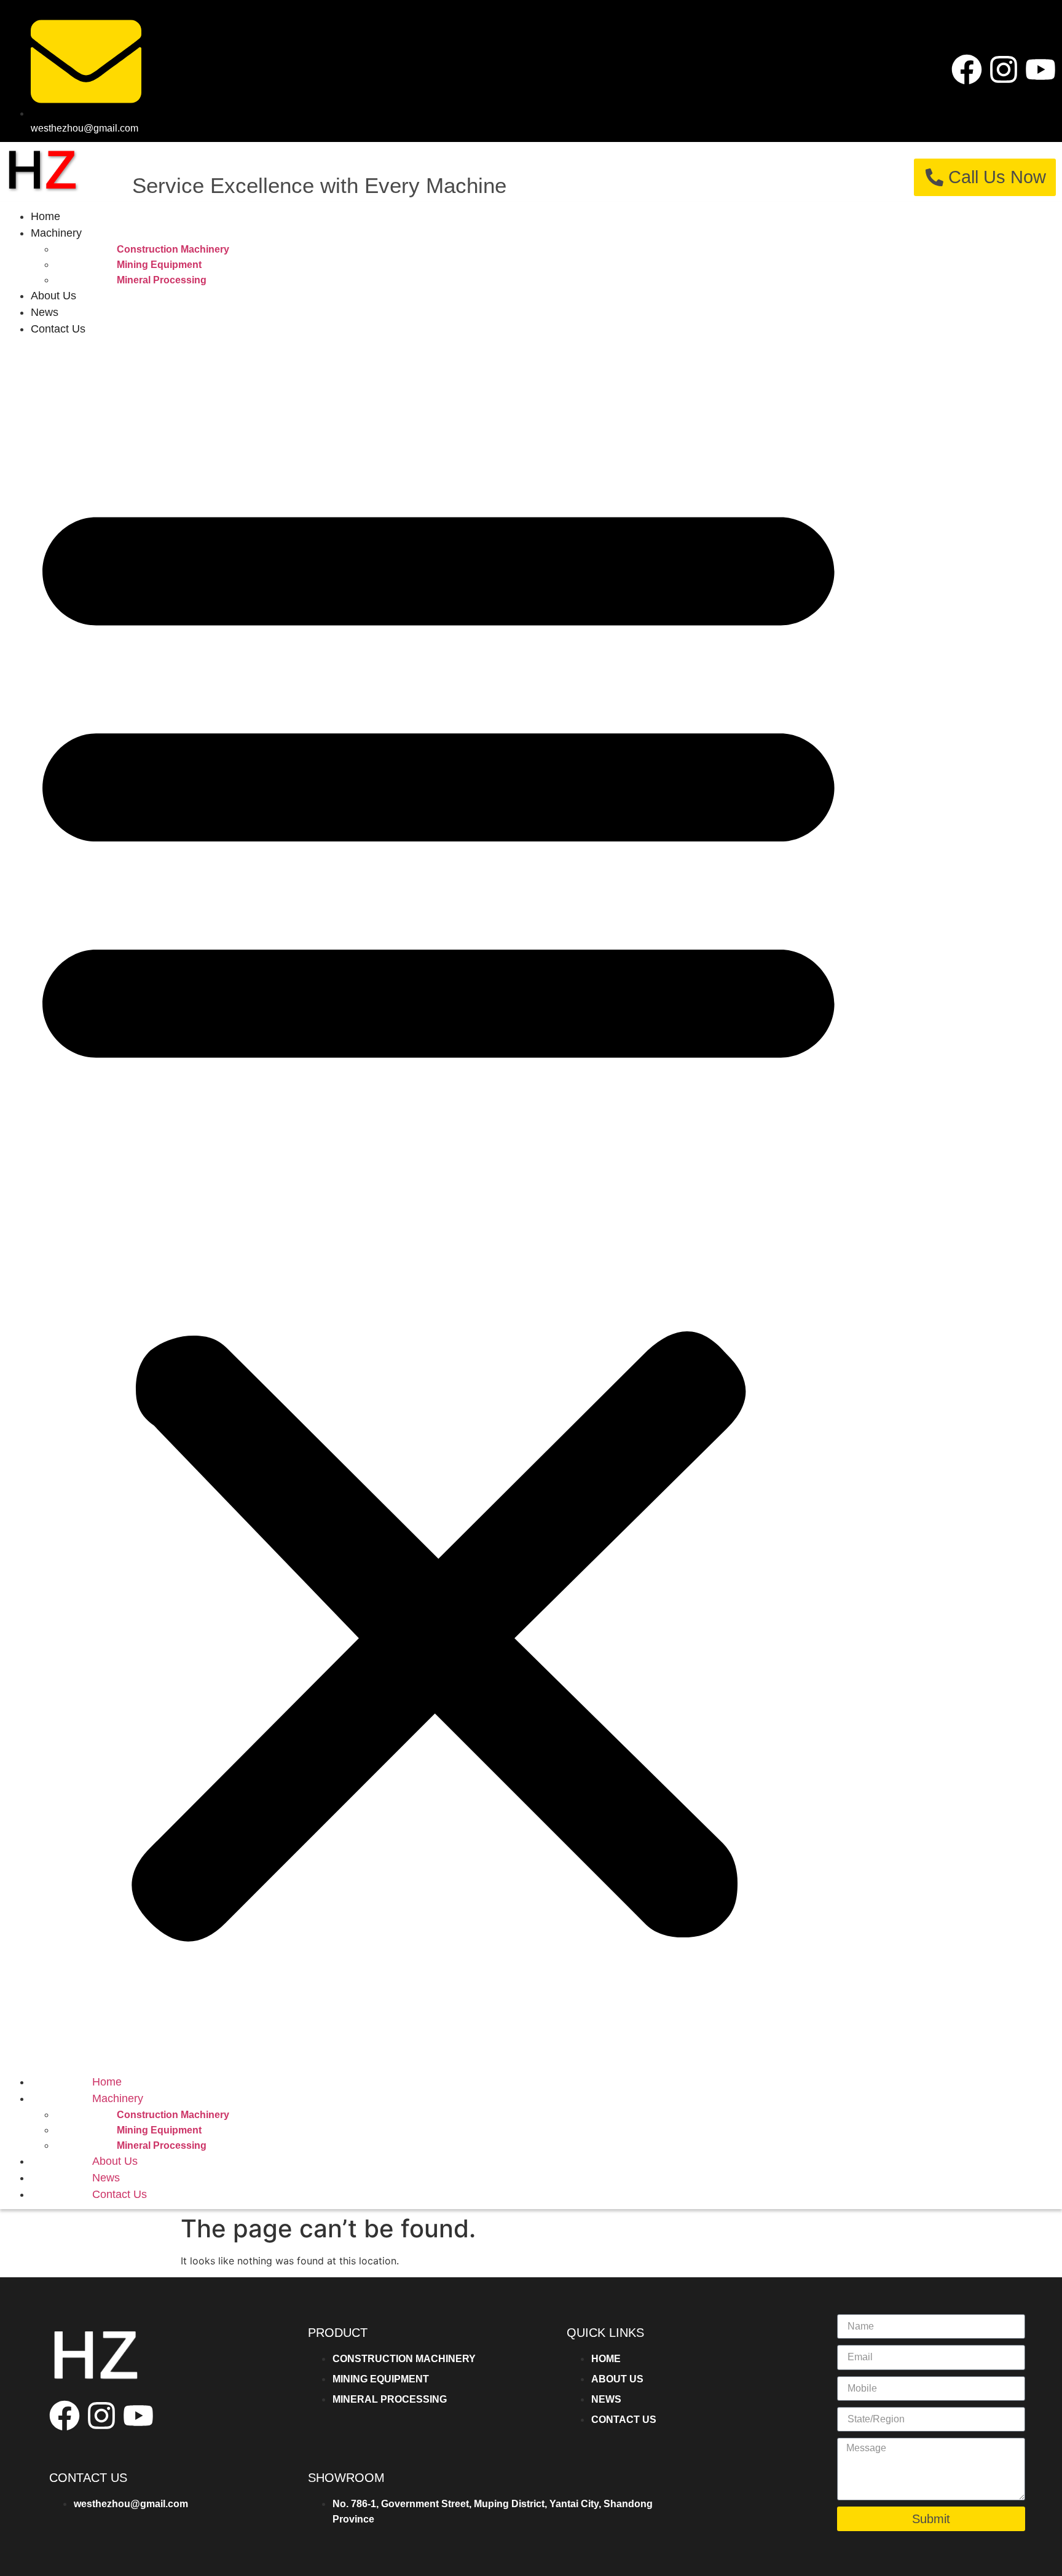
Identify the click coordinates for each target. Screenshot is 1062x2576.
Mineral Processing (162, 280)
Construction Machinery (173, 249)
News (45, 312)
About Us (53, 296)
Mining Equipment (159, 265)
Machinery (56, 233)
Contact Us (58, 329)
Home (45, 216)
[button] (439, 1206)
